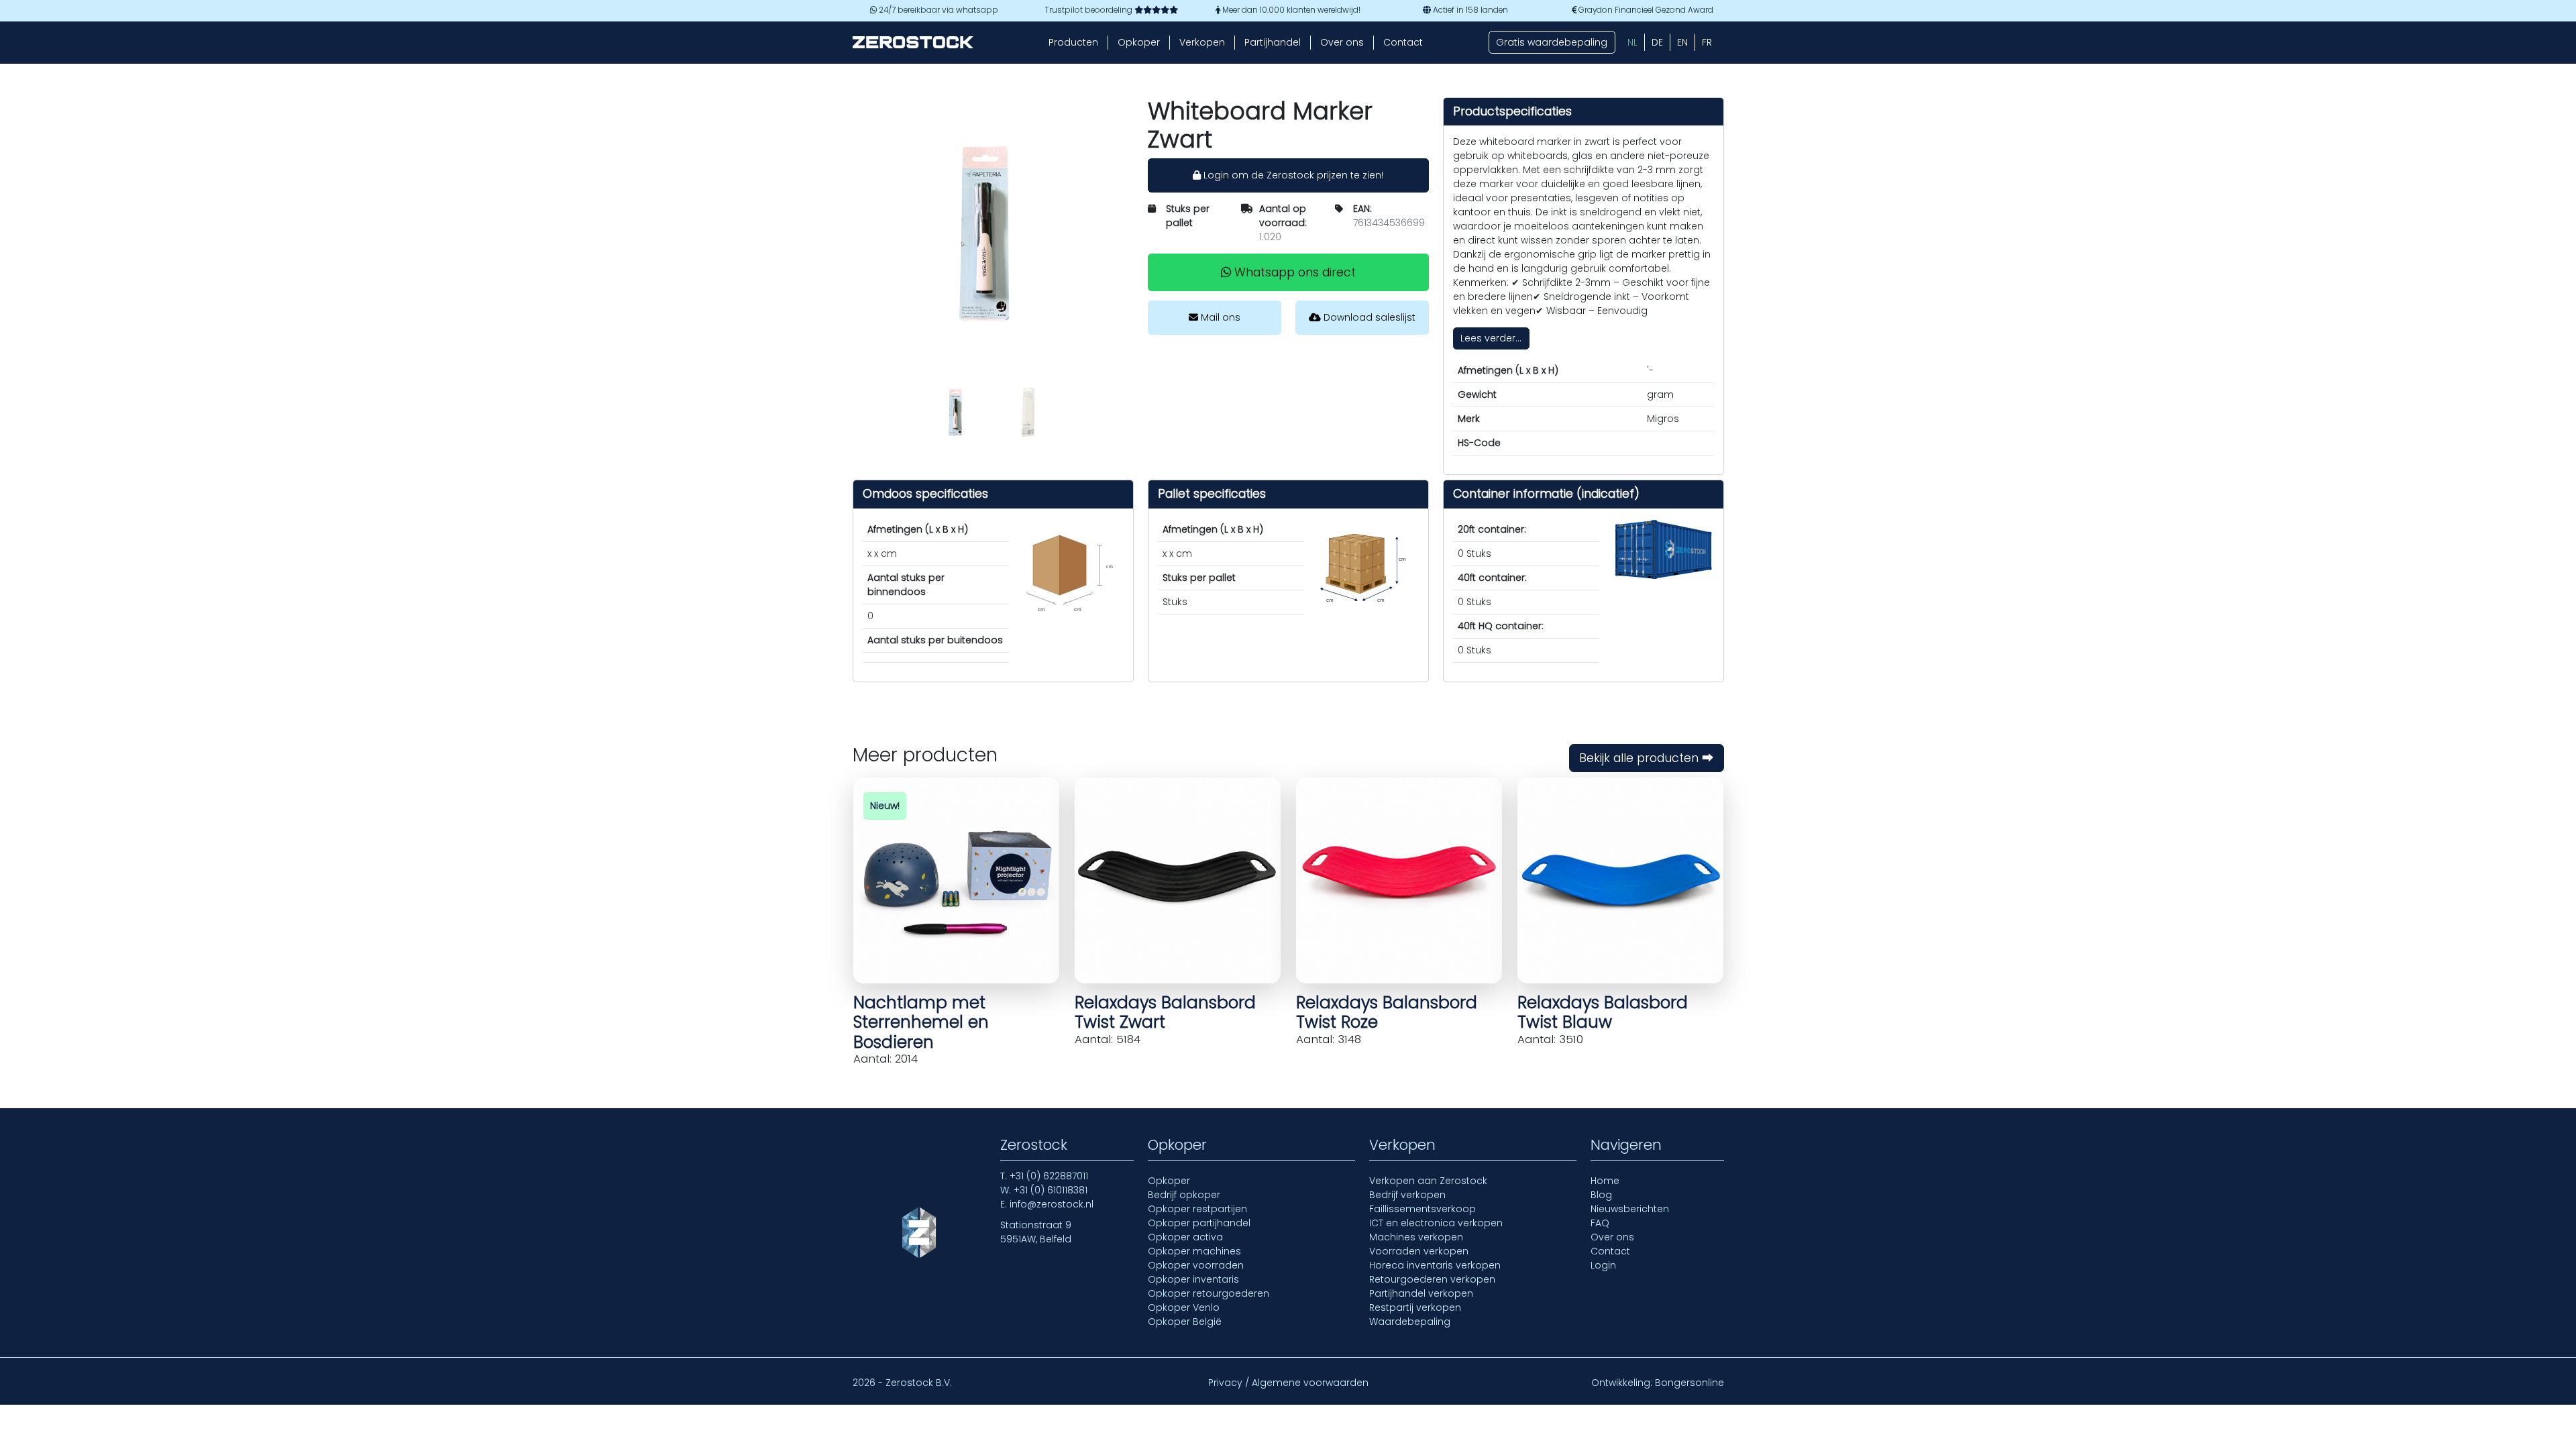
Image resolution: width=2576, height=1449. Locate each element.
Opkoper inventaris (1193, 1279)
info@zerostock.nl (1052, 1204)
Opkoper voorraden (1196, 1265)
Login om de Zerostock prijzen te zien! (1292, 175)
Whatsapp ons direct (1293, 272)
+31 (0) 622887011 (1049, 1176)
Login (1603, 1265)
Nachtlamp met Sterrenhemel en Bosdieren (921, 1022)
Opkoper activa (1185, 1237)
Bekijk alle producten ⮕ (1647, 758)
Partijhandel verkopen (1421, 1293)
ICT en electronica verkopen (1436, 1223)
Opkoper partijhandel (1199, 1223)
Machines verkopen (1416, 1237)
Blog (1601, 1195)
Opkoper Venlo (1184, 1307)
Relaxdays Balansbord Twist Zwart (1165, 1012)
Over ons (1342, 42)
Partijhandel (1273, 42)
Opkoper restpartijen (1197, 1209)
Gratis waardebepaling (1552, 42)
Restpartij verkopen (1415, 1307)
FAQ (1600, 1223)
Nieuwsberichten (1630, 1209)
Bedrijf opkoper (1184, 1195)
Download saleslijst (1368, 317)
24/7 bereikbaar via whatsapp (937, 10)
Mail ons (1219, 317)
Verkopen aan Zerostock (1428, 1181)
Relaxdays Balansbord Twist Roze (1387, 1012)
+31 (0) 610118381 (1051, 1190)
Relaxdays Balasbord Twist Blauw (1603, 1012)
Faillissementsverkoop (1423, 1209)
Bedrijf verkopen (1407, 1195)
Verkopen (1202, 42)
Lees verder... (1491, 338)
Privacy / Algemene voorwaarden (1288, 1383)
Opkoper (1139, 42)
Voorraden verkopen (1419, 1251)
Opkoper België (1185, 1322)
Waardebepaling (1410, 1322)
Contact (1403, 42)
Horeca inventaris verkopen (1435, 1265)
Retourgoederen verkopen (1432, 1279)
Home (1605, 1181)
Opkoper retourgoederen (1209, 1293)
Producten (1073, 42)
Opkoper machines (1194, 1251)
